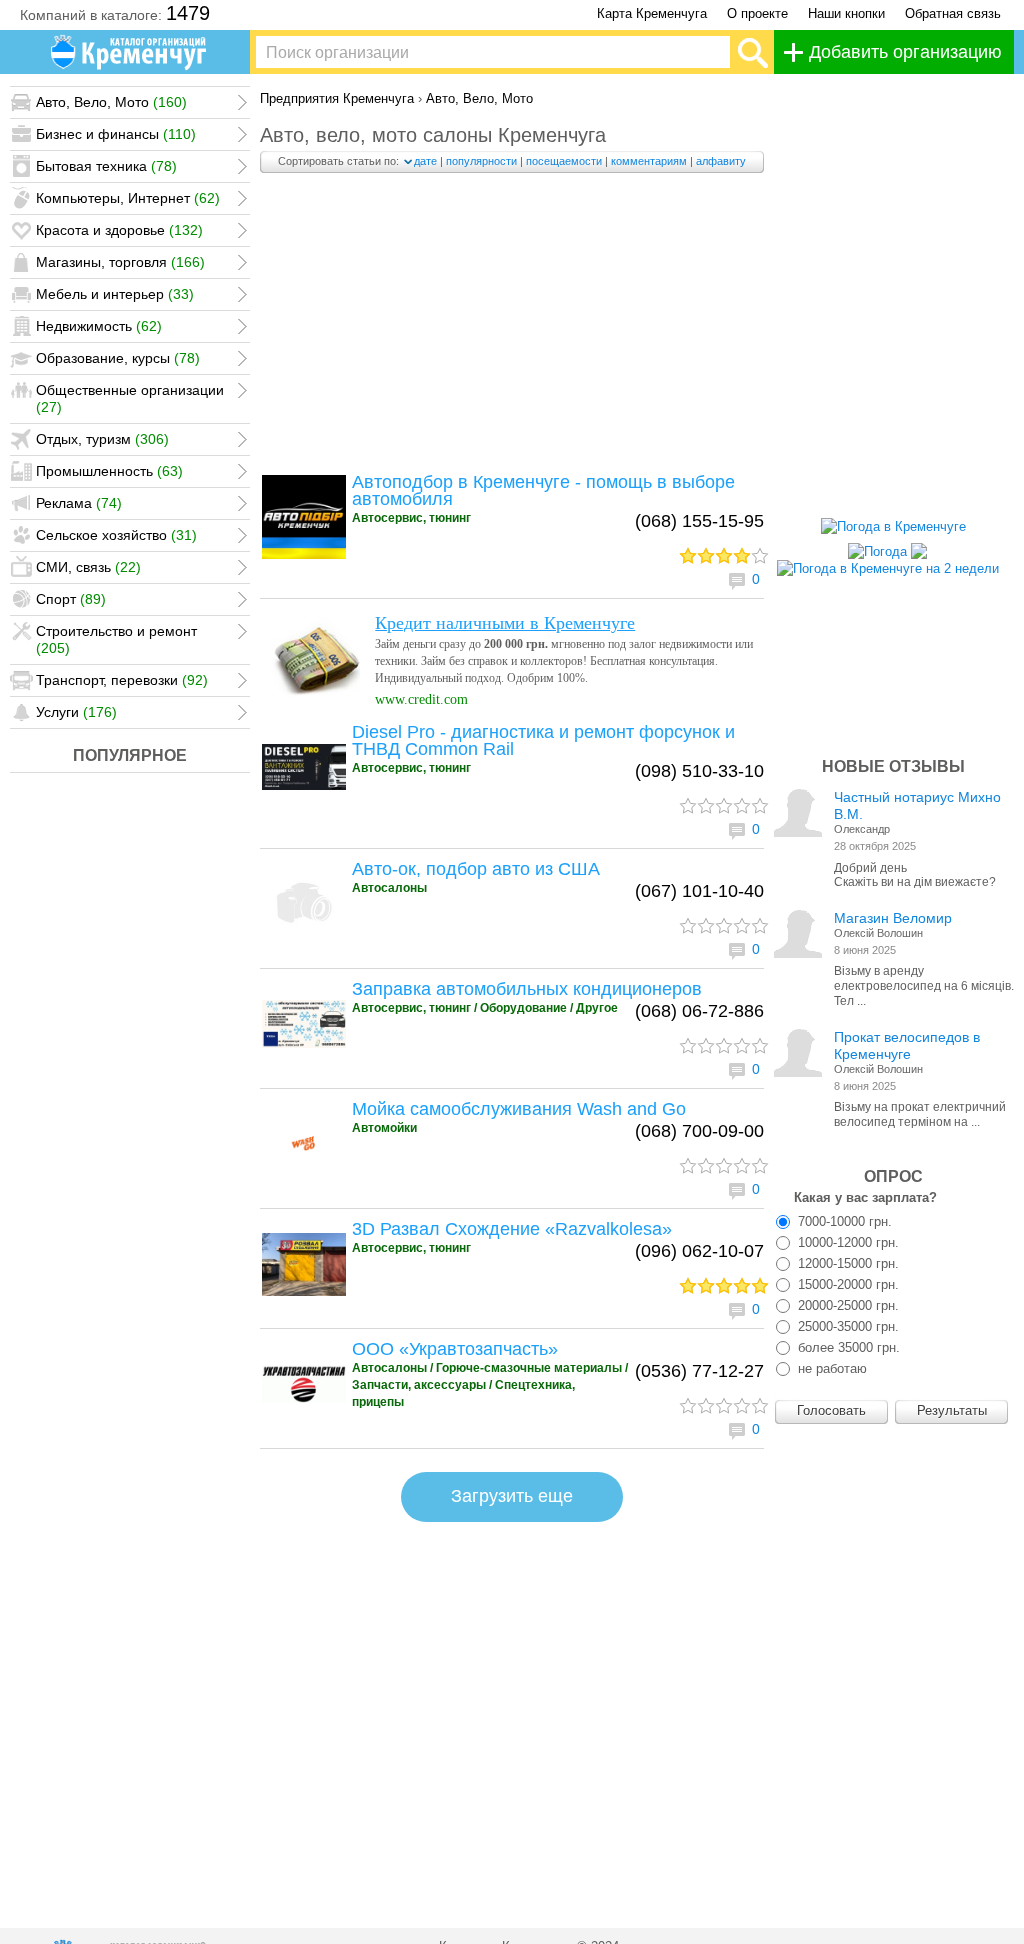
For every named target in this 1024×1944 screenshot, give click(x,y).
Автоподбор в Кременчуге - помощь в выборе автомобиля (543, 490)
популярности (481, 161)
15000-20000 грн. (846, 1284)
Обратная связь (953, 13)
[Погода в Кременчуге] (893, 526)
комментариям (649, 161)
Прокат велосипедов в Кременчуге (907, 1045)
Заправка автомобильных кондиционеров (527, 989)
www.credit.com (421, 699)
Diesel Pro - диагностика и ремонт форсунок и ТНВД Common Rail (543, 740)
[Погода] (887, 546)
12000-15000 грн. (846, 1263)
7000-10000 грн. (843, 1221)
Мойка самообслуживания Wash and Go (519, 1109)
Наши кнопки (846, 13)
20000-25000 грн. (846, 1305)
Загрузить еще (512, 1496)
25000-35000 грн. (846, 1326)
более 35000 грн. (847, 1347)
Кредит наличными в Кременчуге (505, 623)
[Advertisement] (512, 328)
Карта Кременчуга (652, 13)
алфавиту (721, 161)
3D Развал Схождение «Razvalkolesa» (512, 1229)
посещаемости (564, 161)
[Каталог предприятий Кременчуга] (130, 52)
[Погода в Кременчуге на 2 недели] (888, 563)
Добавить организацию (905, 52)
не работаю (830, 1368)
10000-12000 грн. (846, 1242)
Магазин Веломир (893, 918)
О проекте (757, 13)
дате (425, 161)
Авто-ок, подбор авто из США (476, 869)
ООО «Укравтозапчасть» (455, 1349)
